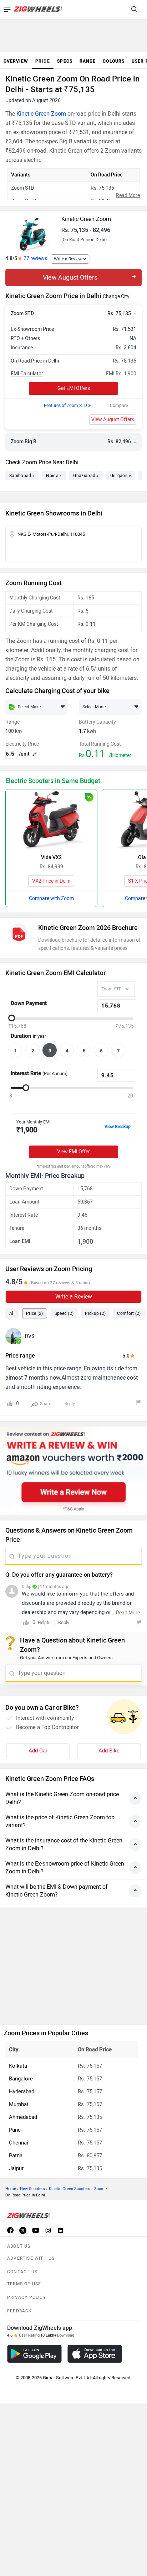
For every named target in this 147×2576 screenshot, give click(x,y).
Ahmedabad (23, 2117)
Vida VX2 (51, 858)
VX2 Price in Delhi (51, 881)
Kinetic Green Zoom (41, 114)
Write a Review (68, 259)
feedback (20, 2311)
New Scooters (32, 2189)
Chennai (19, 2143)
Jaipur (16, 2168)
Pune (15, 2130)
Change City (116, 297)
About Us (19, 2246)
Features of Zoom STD (67, 406)
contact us (22, 2272)
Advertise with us (31, 2258)
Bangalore (21, 2079)
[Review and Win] (73, 1471)
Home (11, 2189)
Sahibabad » (22, 476)
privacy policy (27, 2297)
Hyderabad (22, 2091)
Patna (16, 2156)
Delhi (100, 240)
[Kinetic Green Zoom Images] (32, 232)
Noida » (54, 476)
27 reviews (35, 258)
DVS (30, 1336)
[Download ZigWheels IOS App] (95, 2354)
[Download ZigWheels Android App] (34, 2354)
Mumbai (19, 2104)
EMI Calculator (27, 374)
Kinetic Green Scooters (70, 2189)
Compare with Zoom (51, 898)
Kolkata (18, 2066)
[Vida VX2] (51, 820)
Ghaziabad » (86, 476)
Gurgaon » (121, 476)
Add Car (38, 1751)
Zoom (99, 2189)
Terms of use (24, 2284)
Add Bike (109, 1751)
